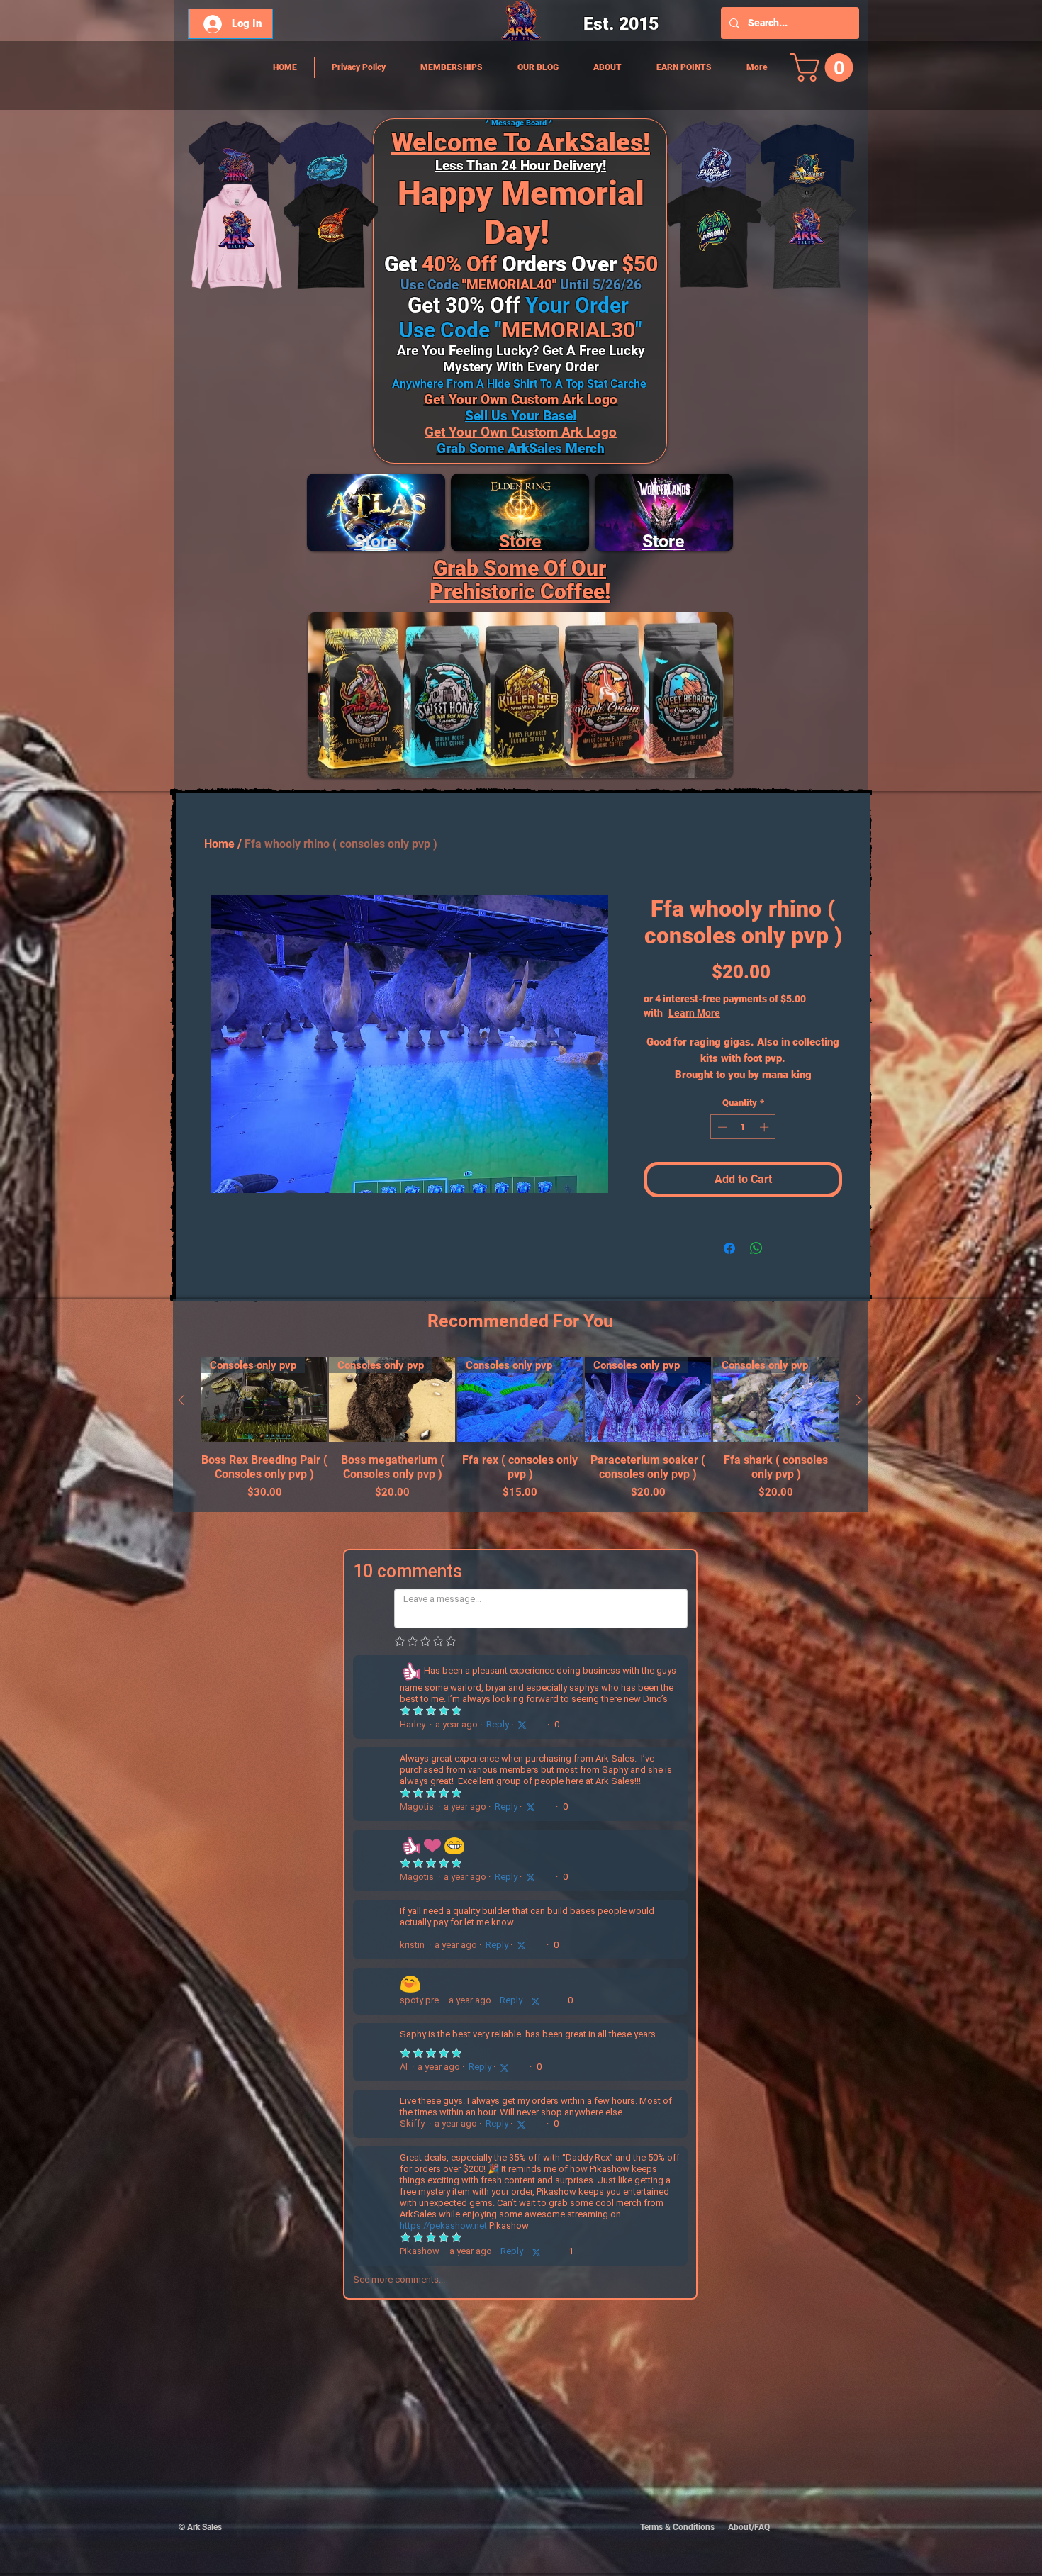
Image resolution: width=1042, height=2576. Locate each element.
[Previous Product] (181, 1400)
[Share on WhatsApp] (756, 1248)
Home (219, 844)
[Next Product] (859, 1400)
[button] (825, 67)
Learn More (740, 1013)
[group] (520, 1429)
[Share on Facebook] (729, 1248)
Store (520, 541)
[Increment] (766, 1127)
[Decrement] (721, 1127)
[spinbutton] (743, 1127)
